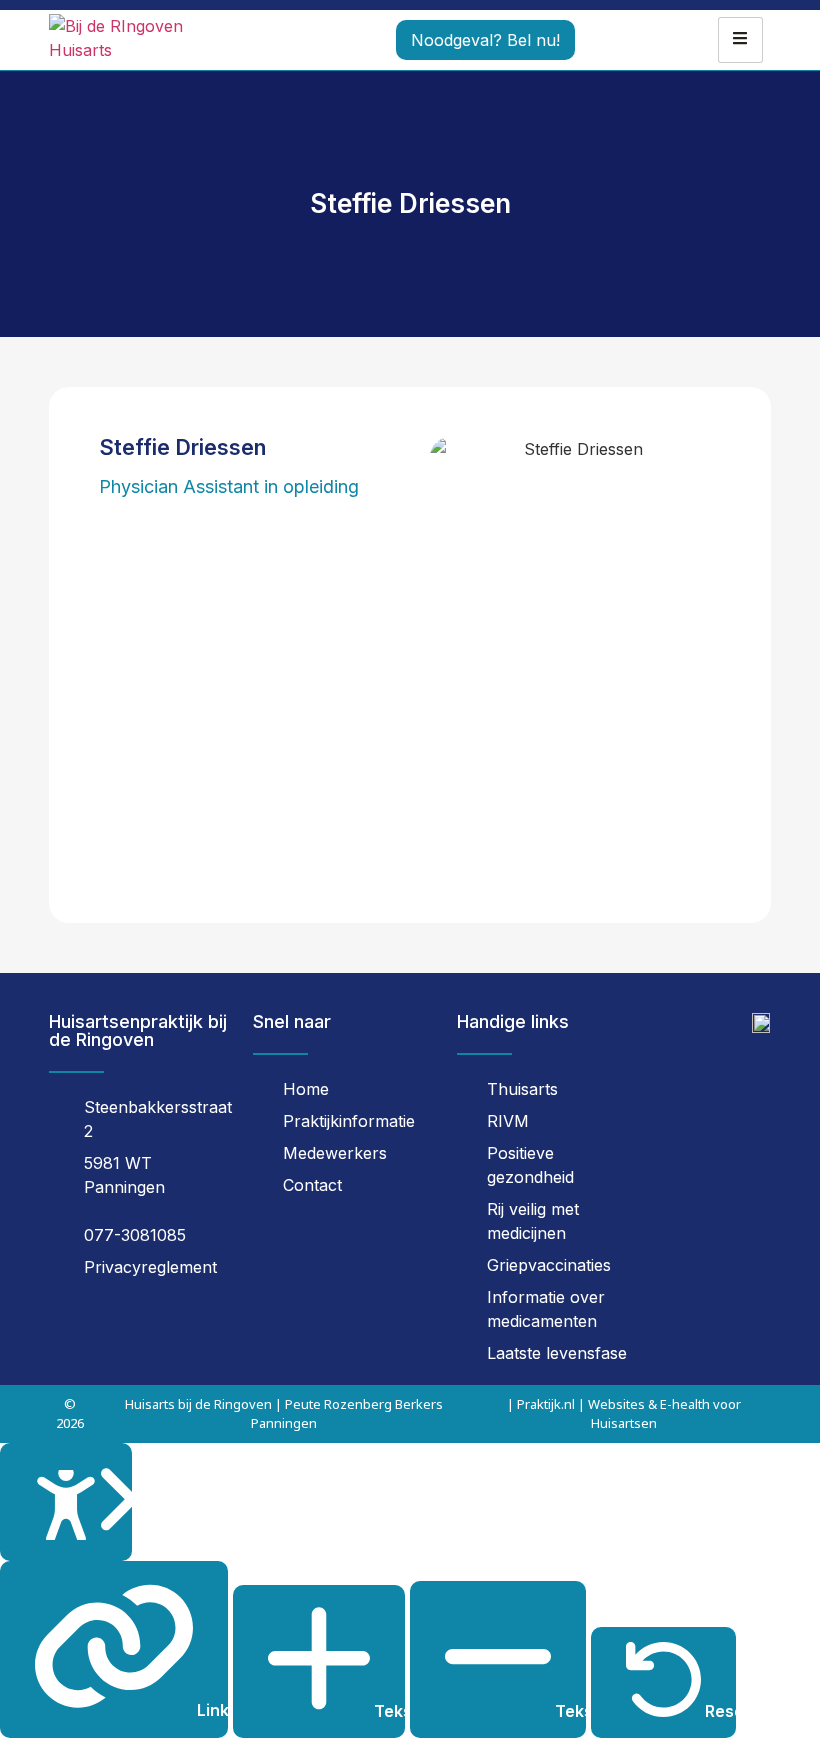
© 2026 (70, 1413)
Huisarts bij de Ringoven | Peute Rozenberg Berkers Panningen (284, 1413)
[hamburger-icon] (740, 40)
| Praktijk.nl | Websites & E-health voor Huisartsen (624, 1413)
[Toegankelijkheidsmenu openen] (66, 1502)
